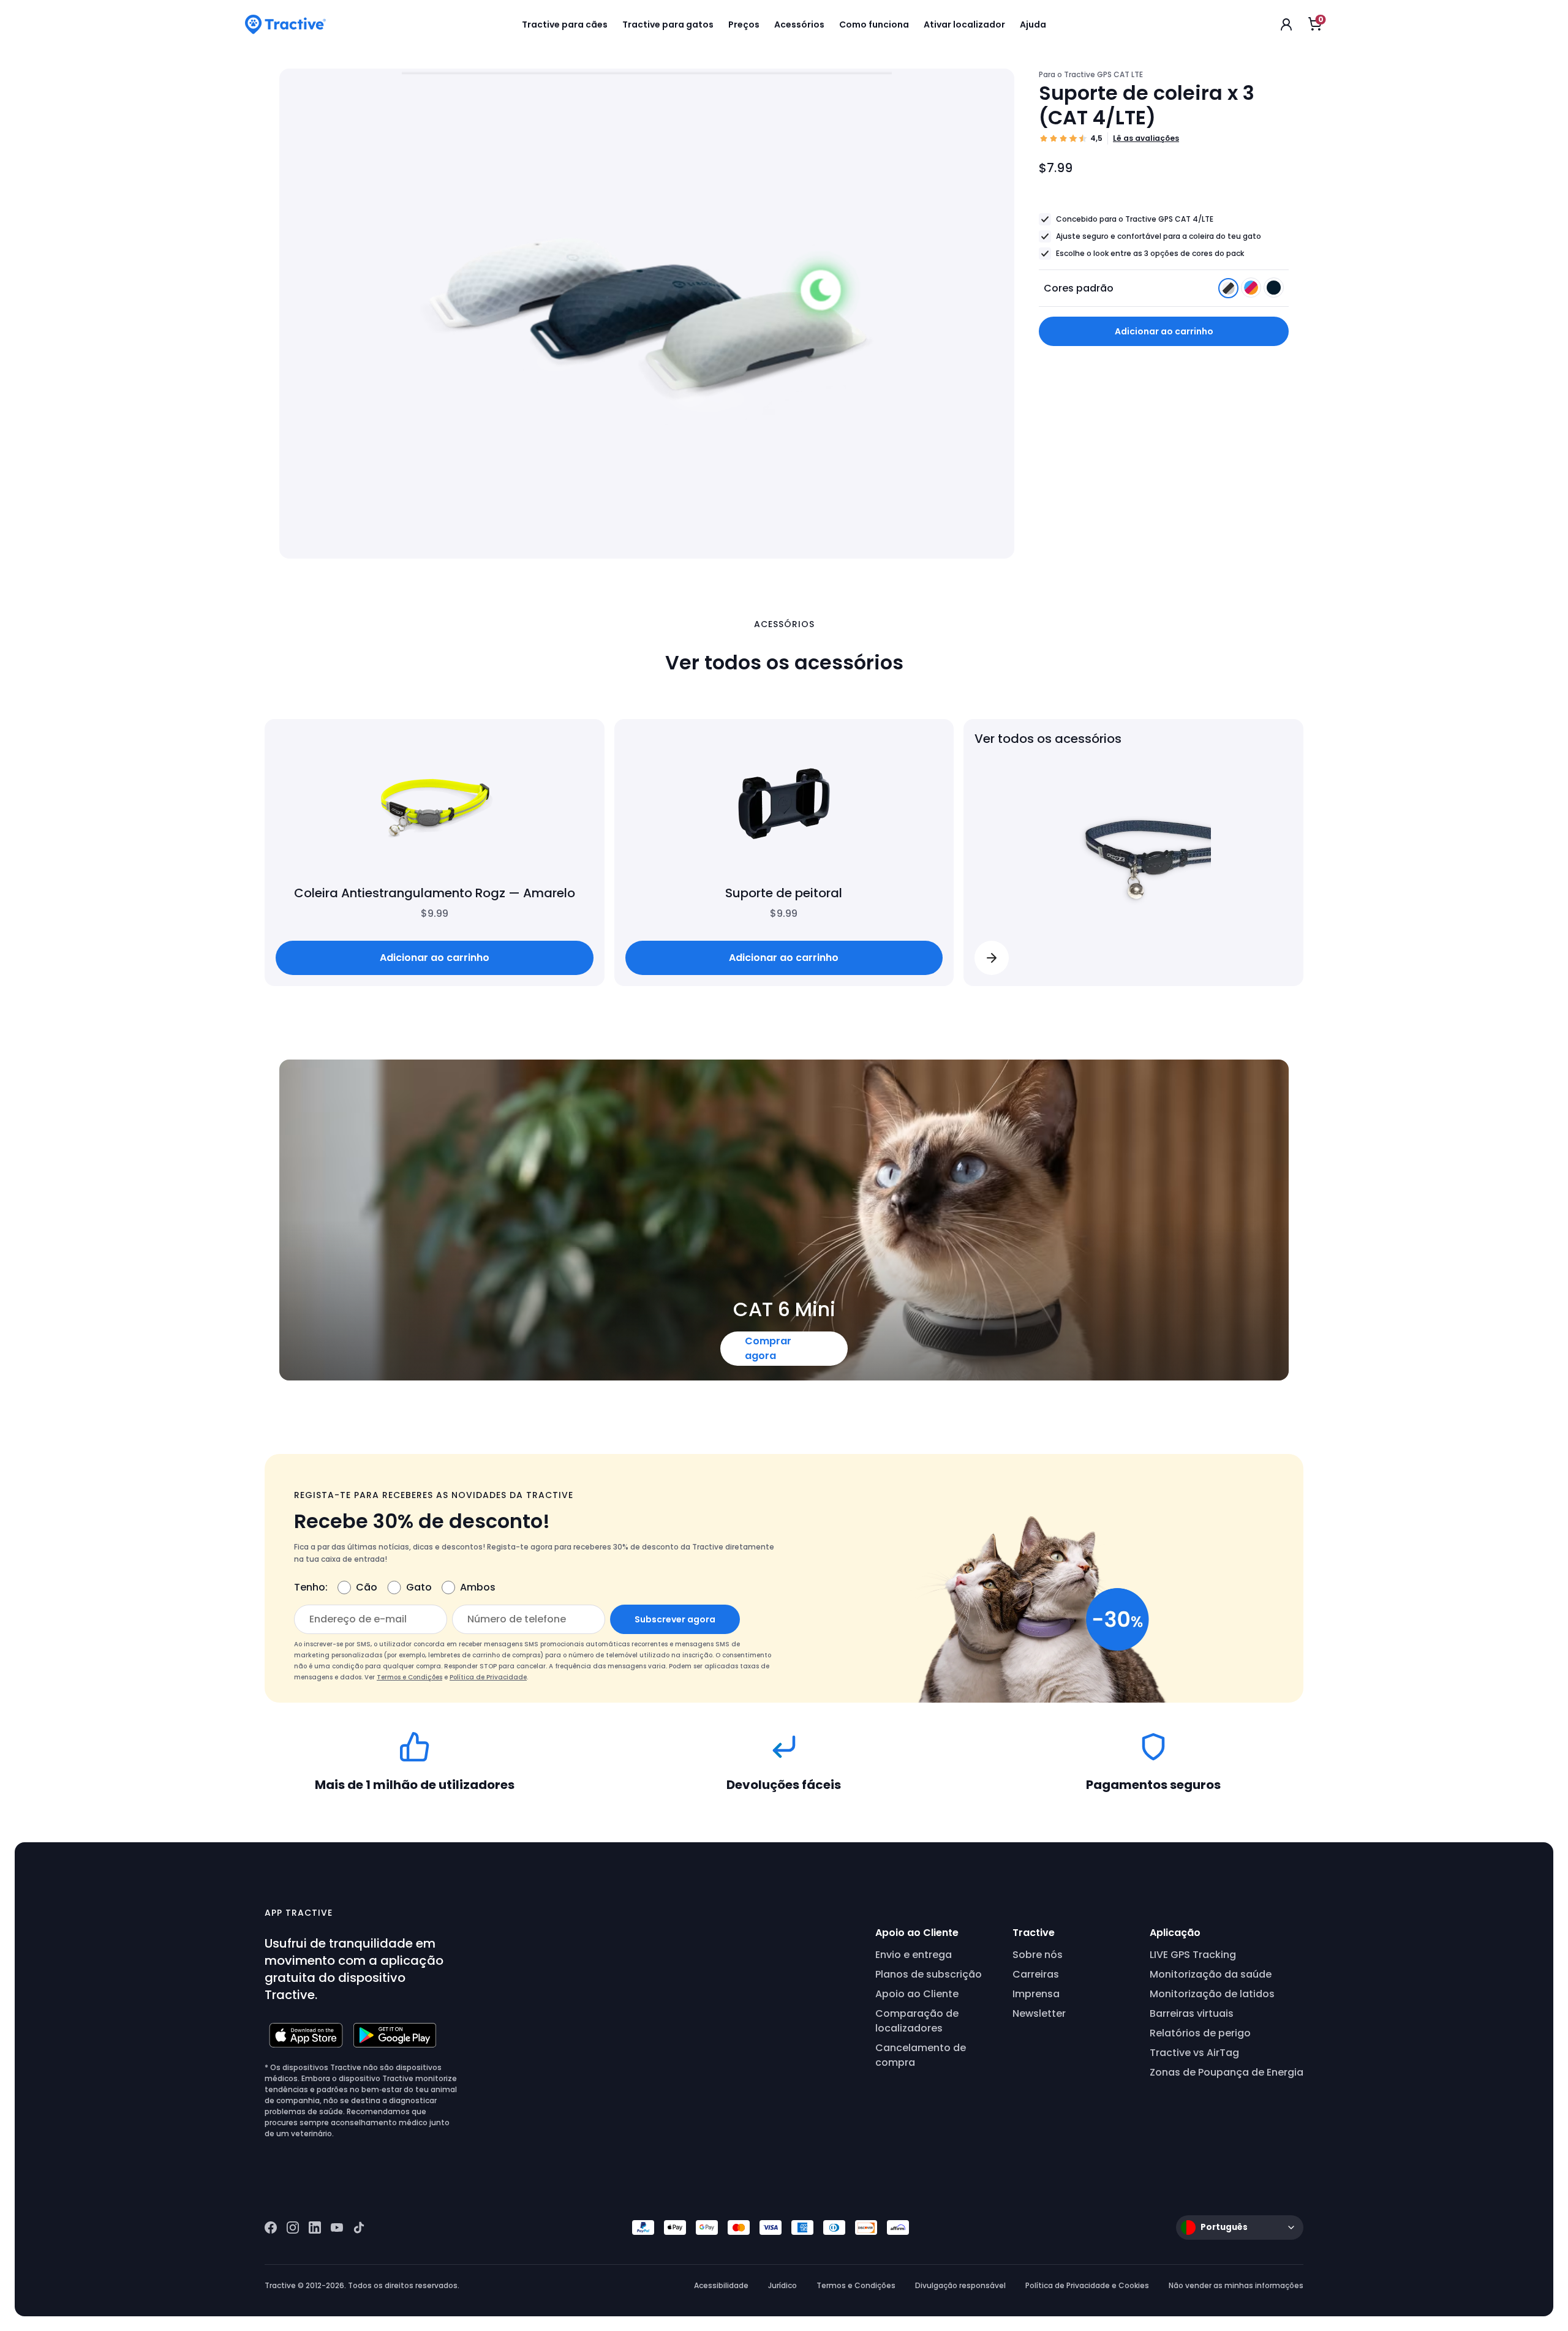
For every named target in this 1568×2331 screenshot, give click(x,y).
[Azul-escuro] (1274, 291)
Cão (367, 1587)
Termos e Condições (409, 1677)
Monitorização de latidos (1212, 1994)
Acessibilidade (721, 2285)
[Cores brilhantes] (1252, 291)
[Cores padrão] (1230, 291)
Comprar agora (768, 1348)
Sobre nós (1038, 1955)
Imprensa (1036, 1994)
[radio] (1228, 288)
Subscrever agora (675, 1619)
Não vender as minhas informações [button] (1236, 2285)
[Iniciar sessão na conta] (1286, 24)
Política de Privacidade (488, 1677)
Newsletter (1039, 2013)
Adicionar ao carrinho (1164, 331)
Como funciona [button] (874, 24)
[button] (992, 958)
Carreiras (1036, 1974)
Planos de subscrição (929, 1974)
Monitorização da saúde (1211, 1974)
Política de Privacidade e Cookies (1087, 2285)
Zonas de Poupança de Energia (1227, 2072)
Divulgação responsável (960, 2285)
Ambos (478, 1587)
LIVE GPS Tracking (1193, 1955)
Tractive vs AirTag (1194, 2053)
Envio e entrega (914, 1955)
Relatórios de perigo (1200, 2033)
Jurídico (782, 2285)
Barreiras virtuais (1192, 2013)
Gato (419, 1587)
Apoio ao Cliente (917, 1994)
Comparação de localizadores (917, 2021)
